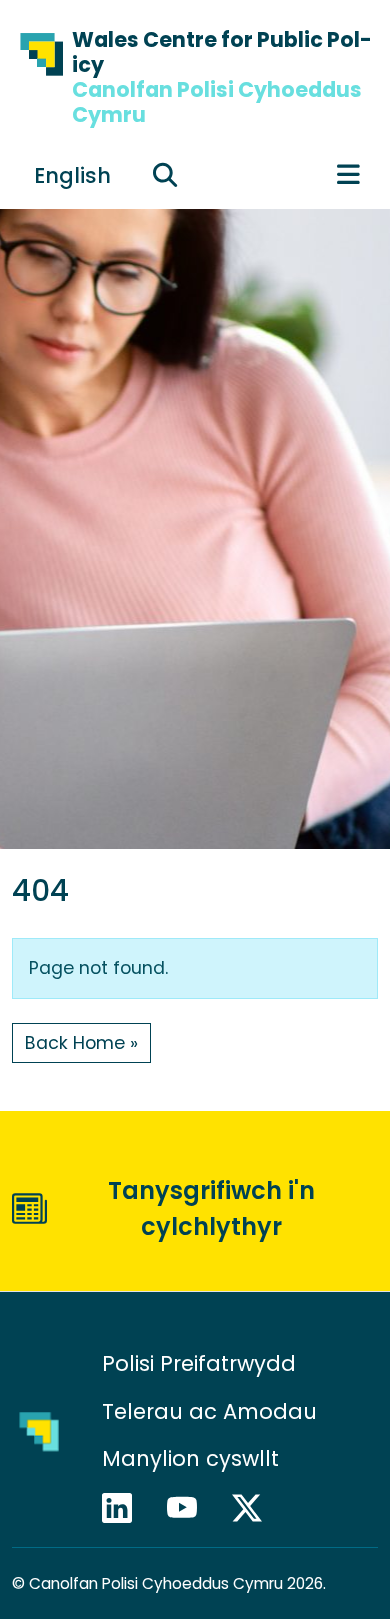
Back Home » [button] (81, 1043)
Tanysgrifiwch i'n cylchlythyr (211, 1208)
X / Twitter (256, 1508)
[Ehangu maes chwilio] (165, 175)
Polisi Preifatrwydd (199, 1363)
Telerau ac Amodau (209, 1411)
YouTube (191, 1508)
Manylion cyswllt (193, 1458)
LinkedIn (126, 1508)
